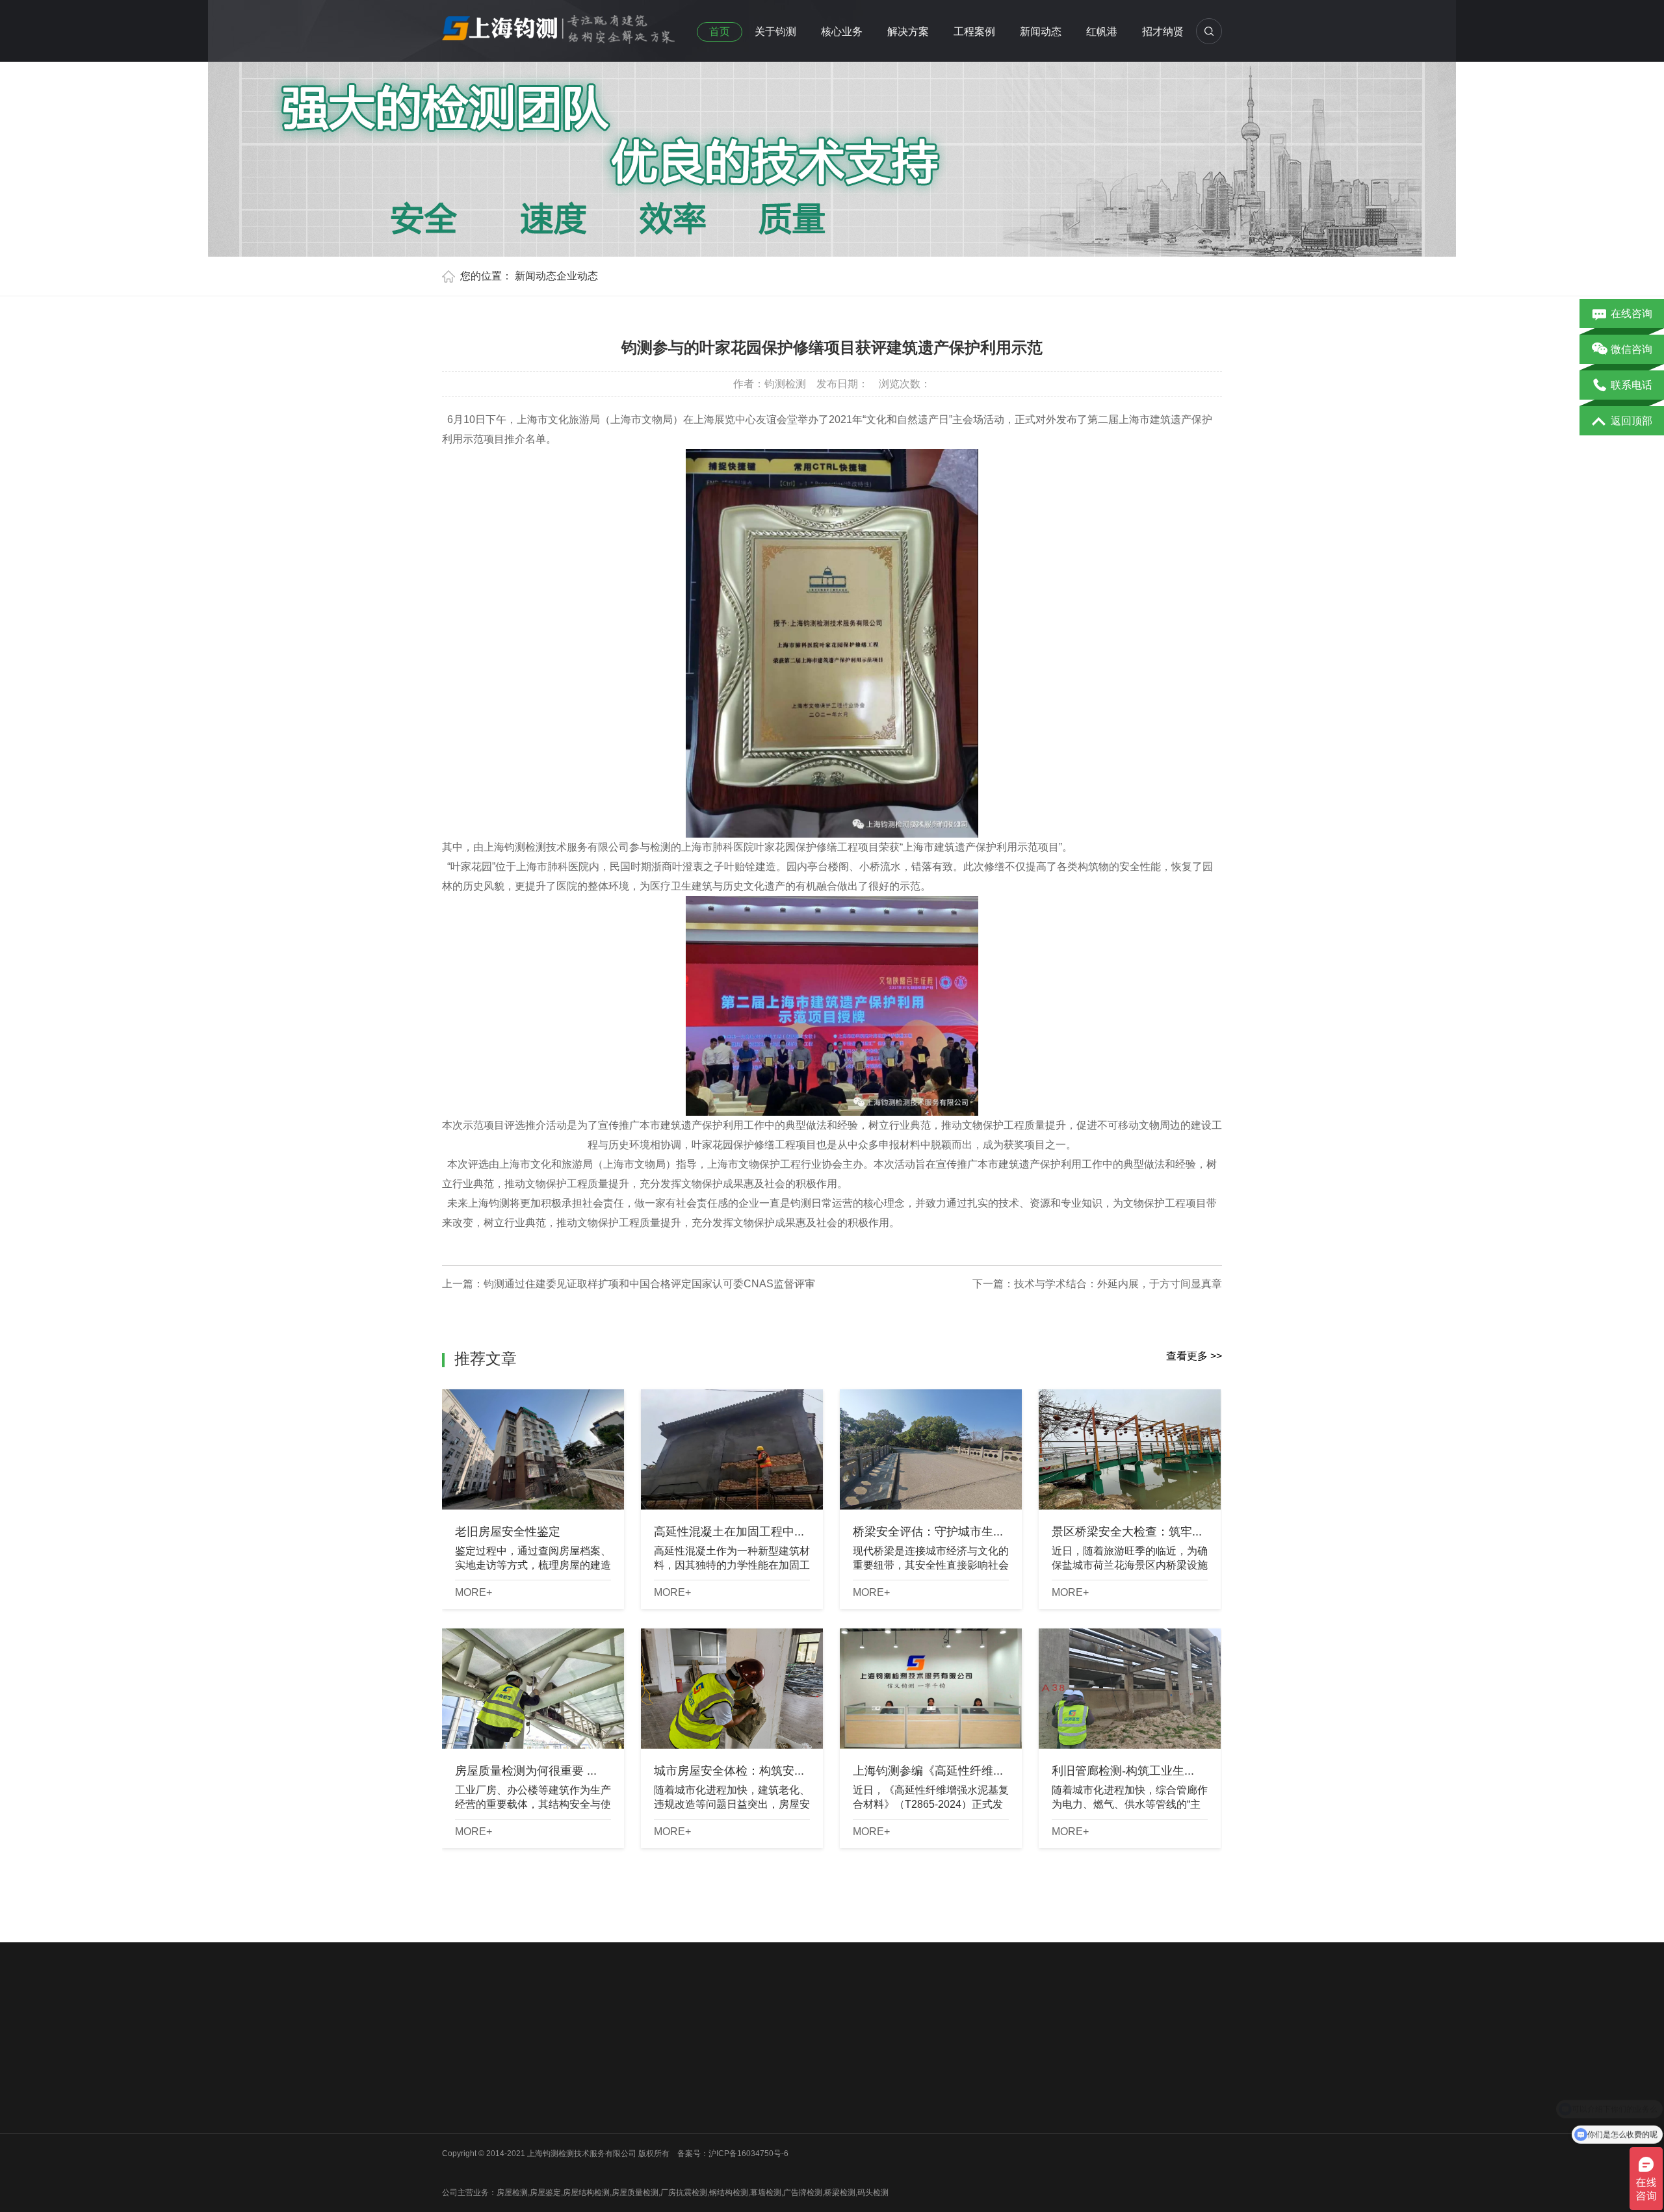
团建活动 (458, 2113)
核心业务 (842, 32)
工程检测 (651, 2079)
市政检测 (554, 2096)
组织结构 (458, 2079)
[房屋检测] (559, 25)
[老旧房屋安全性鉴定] (533, 1449)
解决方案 (908, 32)
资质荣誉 (458, 2096)
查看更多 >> (1194, 1356)
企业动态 (577, 276)
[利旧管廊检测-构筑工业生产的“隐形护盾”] (1130, 1689)
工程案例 (974, 32)
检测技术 (748, 2096)
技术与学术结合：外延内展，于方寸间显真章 (1118, 1284)
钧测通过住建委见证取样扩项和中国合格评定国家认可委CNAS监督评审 (649, 1284)
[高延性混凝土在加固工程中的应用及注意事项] (732, 1449)
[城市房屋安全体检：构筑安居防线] (732, 1689)
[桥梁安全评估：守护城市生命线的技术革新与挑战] (931, 1449)
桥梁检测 (554, 2079)
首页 (720, 32)
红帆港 (1102, 32)
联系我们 (458, 2130)
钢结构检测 (558, 2113)
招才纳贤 (1163, 32)
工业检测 (554, 2147)
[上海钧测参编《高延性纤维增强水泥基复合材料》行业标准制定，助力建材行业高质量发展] (931, 1689)
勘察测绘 (554, 2164)
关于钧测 (775, 32)
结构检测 (651, 2096)
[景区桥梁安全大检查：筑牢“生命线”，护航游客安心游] (1130, 1449)
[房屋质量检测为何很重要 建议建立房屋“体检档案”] (533, 1689)
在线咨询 (1631, 314)
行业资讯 (748, 2079)
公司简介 (458, 2063)
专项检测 (651, 2113)
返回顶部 (1631, 421)
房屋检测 (554, 2063)
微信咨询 (1631, 349)
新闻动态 (1041, 32)
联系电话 (1631, 385)
